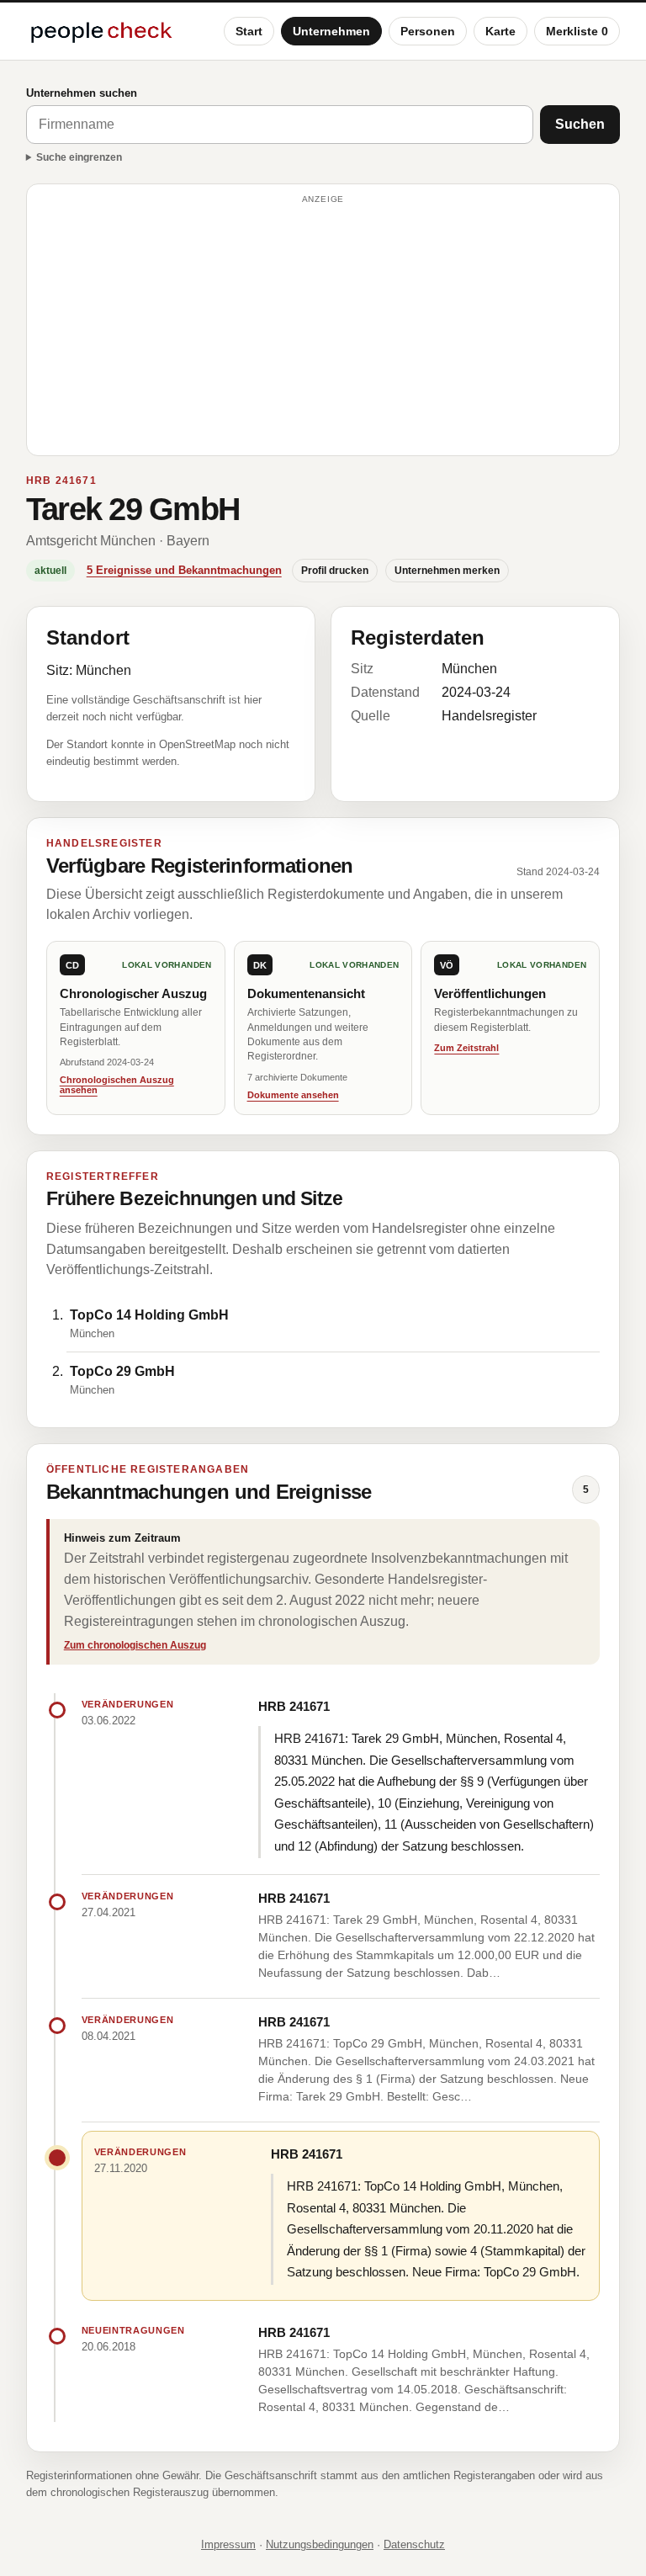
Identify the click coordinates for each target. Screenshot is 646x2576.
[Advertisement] (323, 327)
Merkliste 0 (577, 31)
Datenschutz (414, 2544)
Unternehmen (331, 31)
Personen (428, 31)
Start (249, 31)
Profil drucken (335, 571)
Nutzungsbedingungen (320, 2544)
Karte (500, 31)
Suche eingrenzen (79, 157)
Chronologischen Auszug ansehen (117, 1085)
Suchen (580, 124)
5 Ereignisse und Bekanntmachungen (184, 570)
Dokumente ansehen (293, 1095)
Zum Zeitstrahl (466, 1048)
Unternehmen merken (447, 571)
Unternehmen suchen (82, 93)
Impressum (228, 2544)
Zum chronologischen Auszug (135, 1645)
